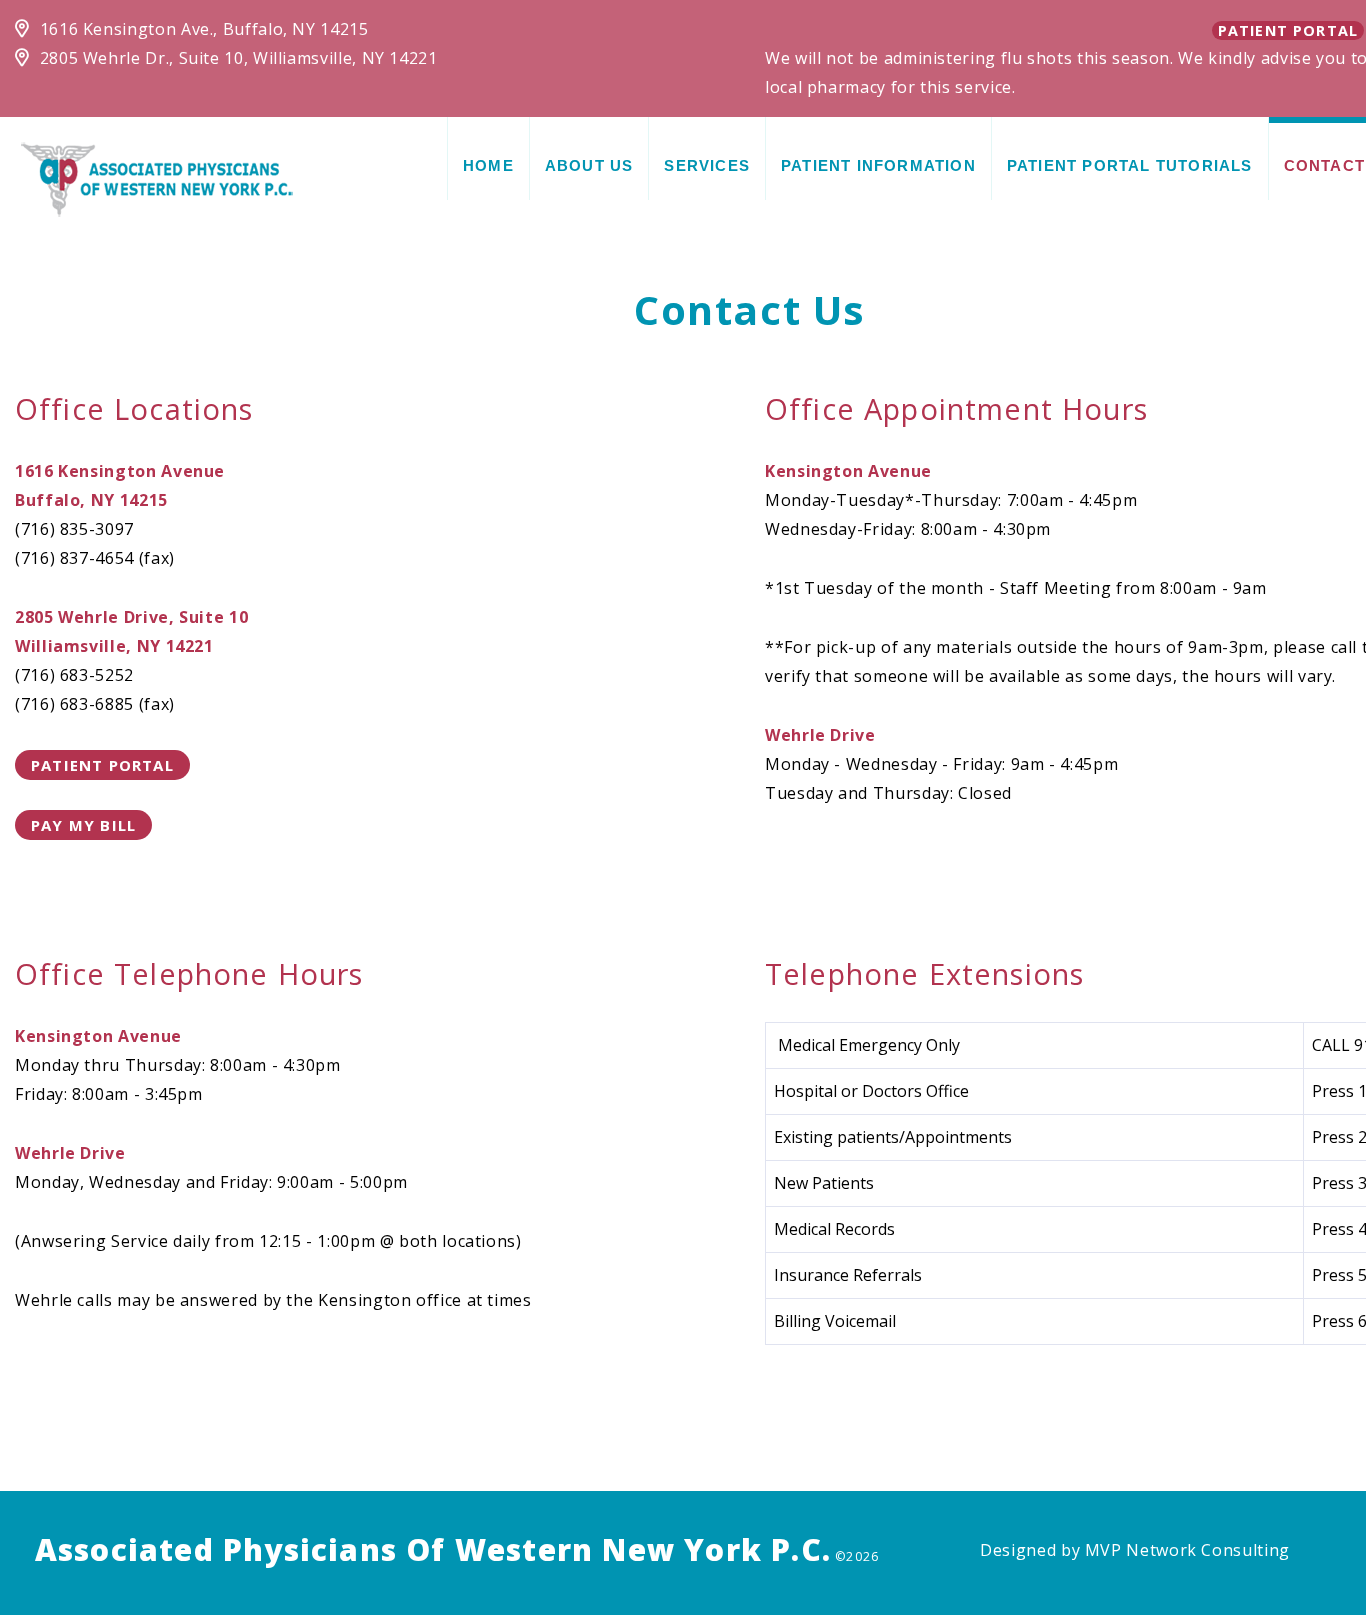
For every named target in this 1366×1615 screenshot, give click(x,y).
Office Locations (134, 408)
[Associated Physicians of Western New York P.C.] (157, 178)
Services (707, 165)
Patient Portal (1288, 30)
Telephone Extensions (924, 973)
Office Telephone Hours (189, 973)
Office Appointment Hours (956, 408)
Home (488, 165)
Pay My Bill (83, 825)
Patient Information (878, 165)
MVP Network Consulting (1187, 1550)
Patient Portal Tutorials (1130, 165)
